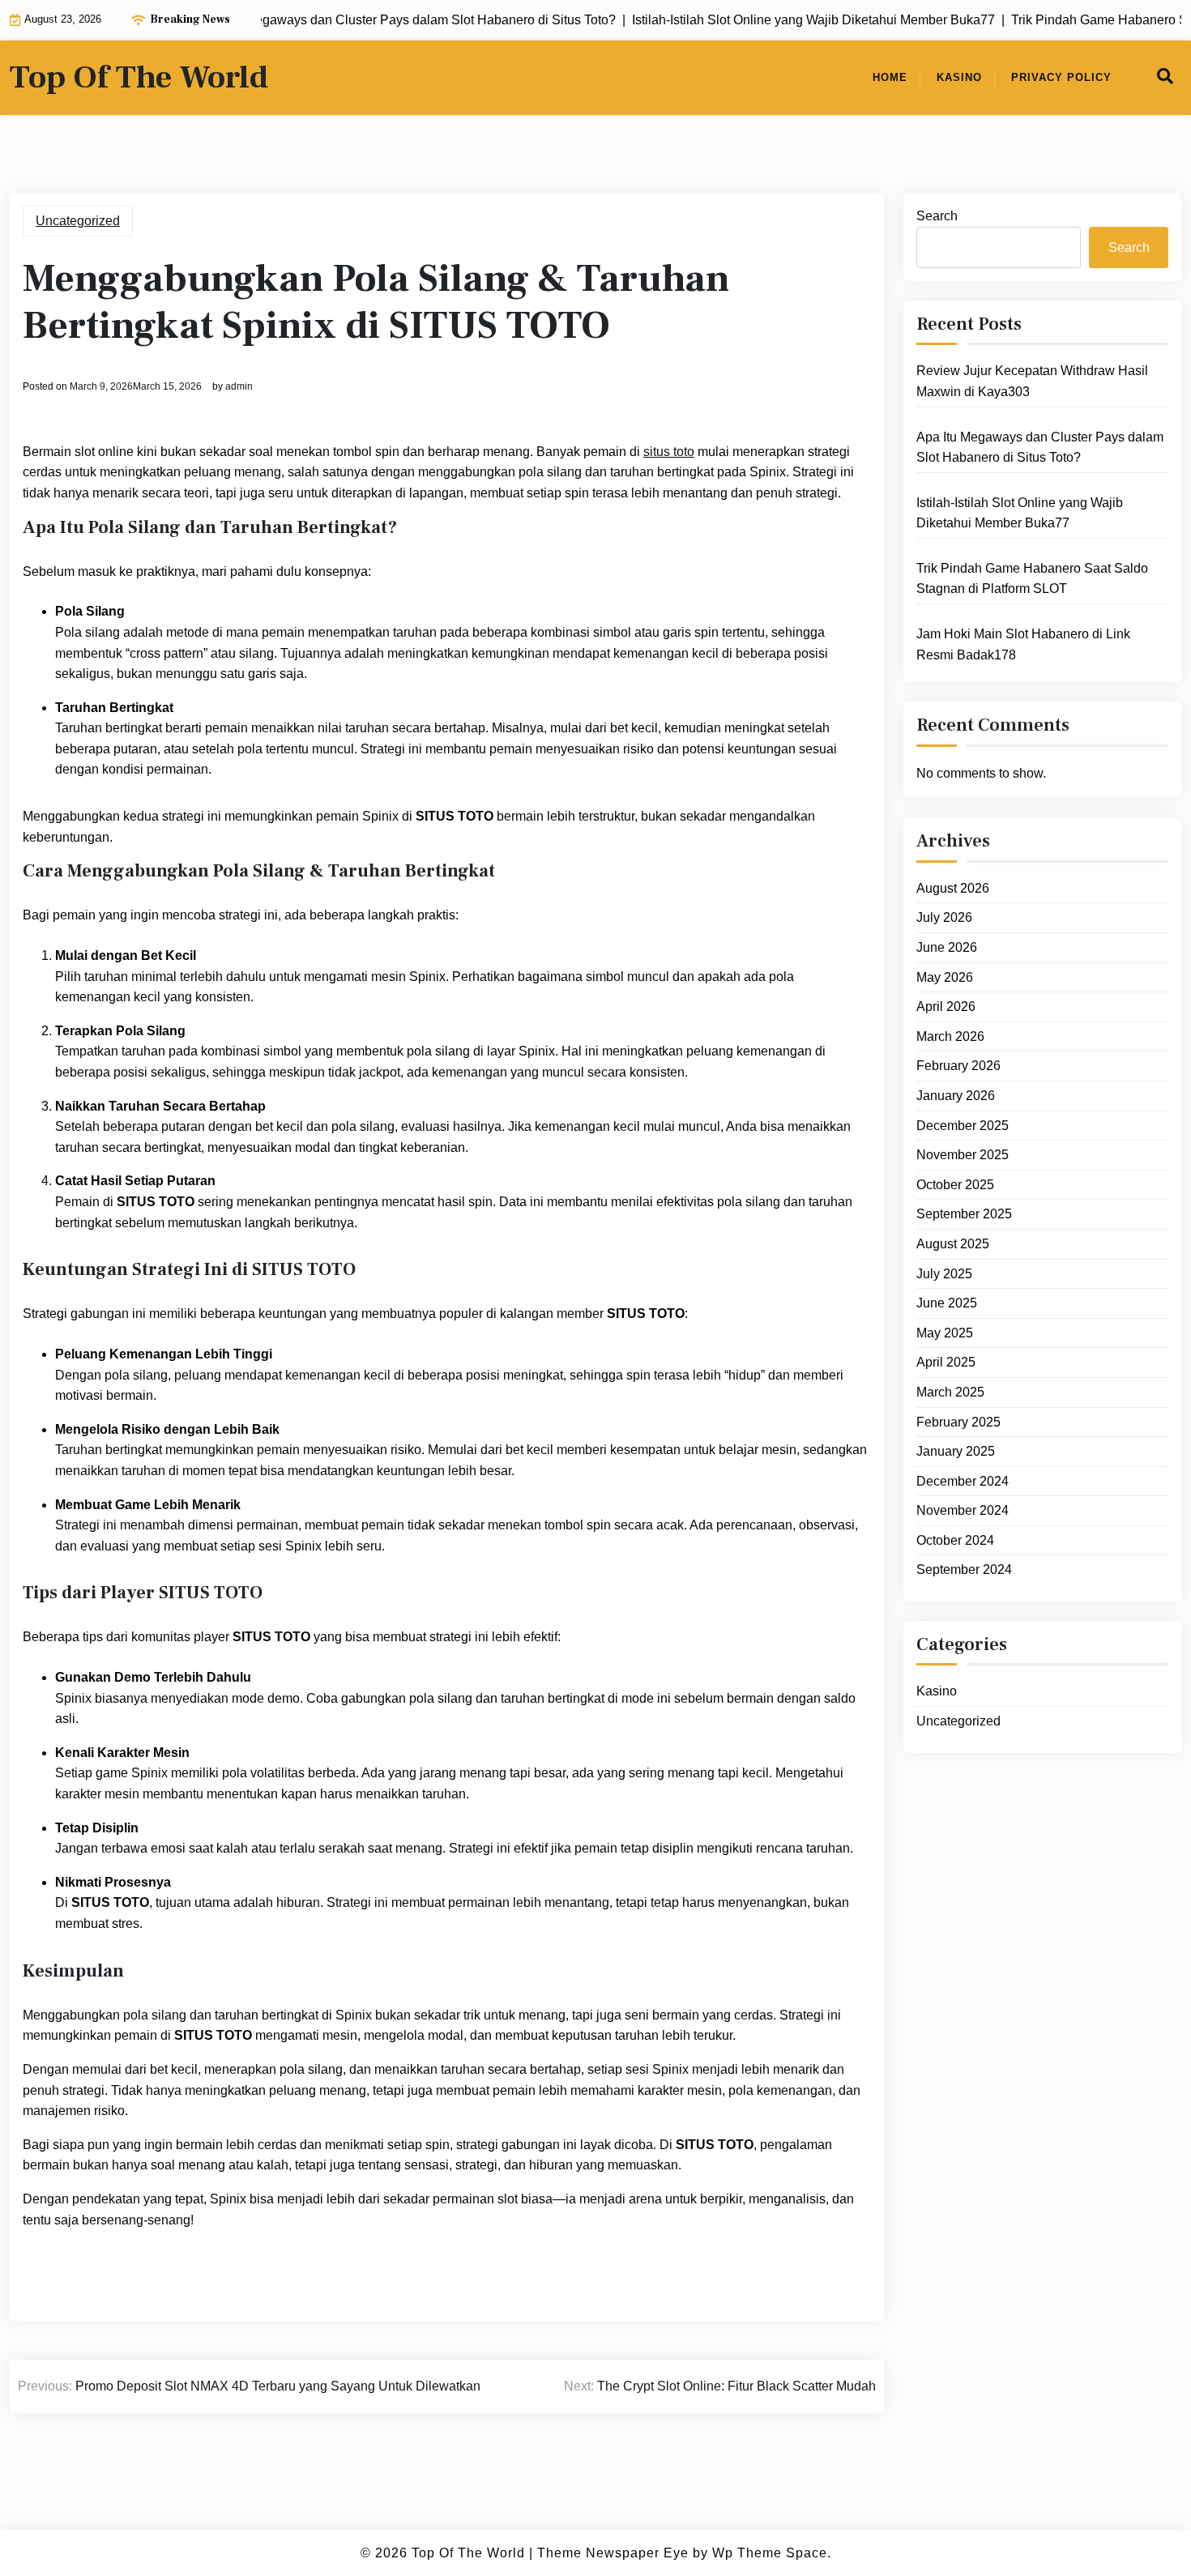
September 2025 (964, 1214)
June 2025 (947, 1303)
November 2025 (963, 1155)
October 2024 (955, 1540)
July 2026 (944, 917)
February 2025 (958, 1422)
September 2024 (964, 1569)
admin (239, 386)
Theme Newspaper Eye (613, 2553)
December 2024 (963, 1481)
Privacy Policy (1061, 77)
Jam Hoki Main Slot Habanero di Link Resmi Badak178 (1023, 644)
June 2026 (947, 947)
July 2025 (944, 1274)
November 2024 (963, 1510)
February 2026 (958, 1066)
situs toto (669, 452)
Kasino (959, 77)
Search (937, 216)
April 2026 (946, 1007)
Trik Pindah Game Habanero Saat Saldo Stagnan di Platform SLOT (1032, 579)
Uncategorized (78, 221)
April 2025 (946, 1362)
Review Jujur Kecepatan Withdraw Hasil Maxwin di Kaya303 (1032, 381)
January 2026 (956, 1096)
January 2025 (956, 1451)
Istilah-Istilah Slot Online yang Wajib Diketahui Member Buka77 (1020, 513)
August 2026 (953, 888)
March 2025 (950, 1392)
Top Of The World (139, 78)
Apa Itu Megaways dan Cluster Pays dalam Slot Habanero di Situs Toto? (1040, 448)
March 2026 (950, 1036)
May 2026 (945, 977)
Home (890, 77)
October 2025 (955, 1185)
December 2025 (963, 1126)
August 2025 (953, 1244)
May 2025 (945, 1333)
